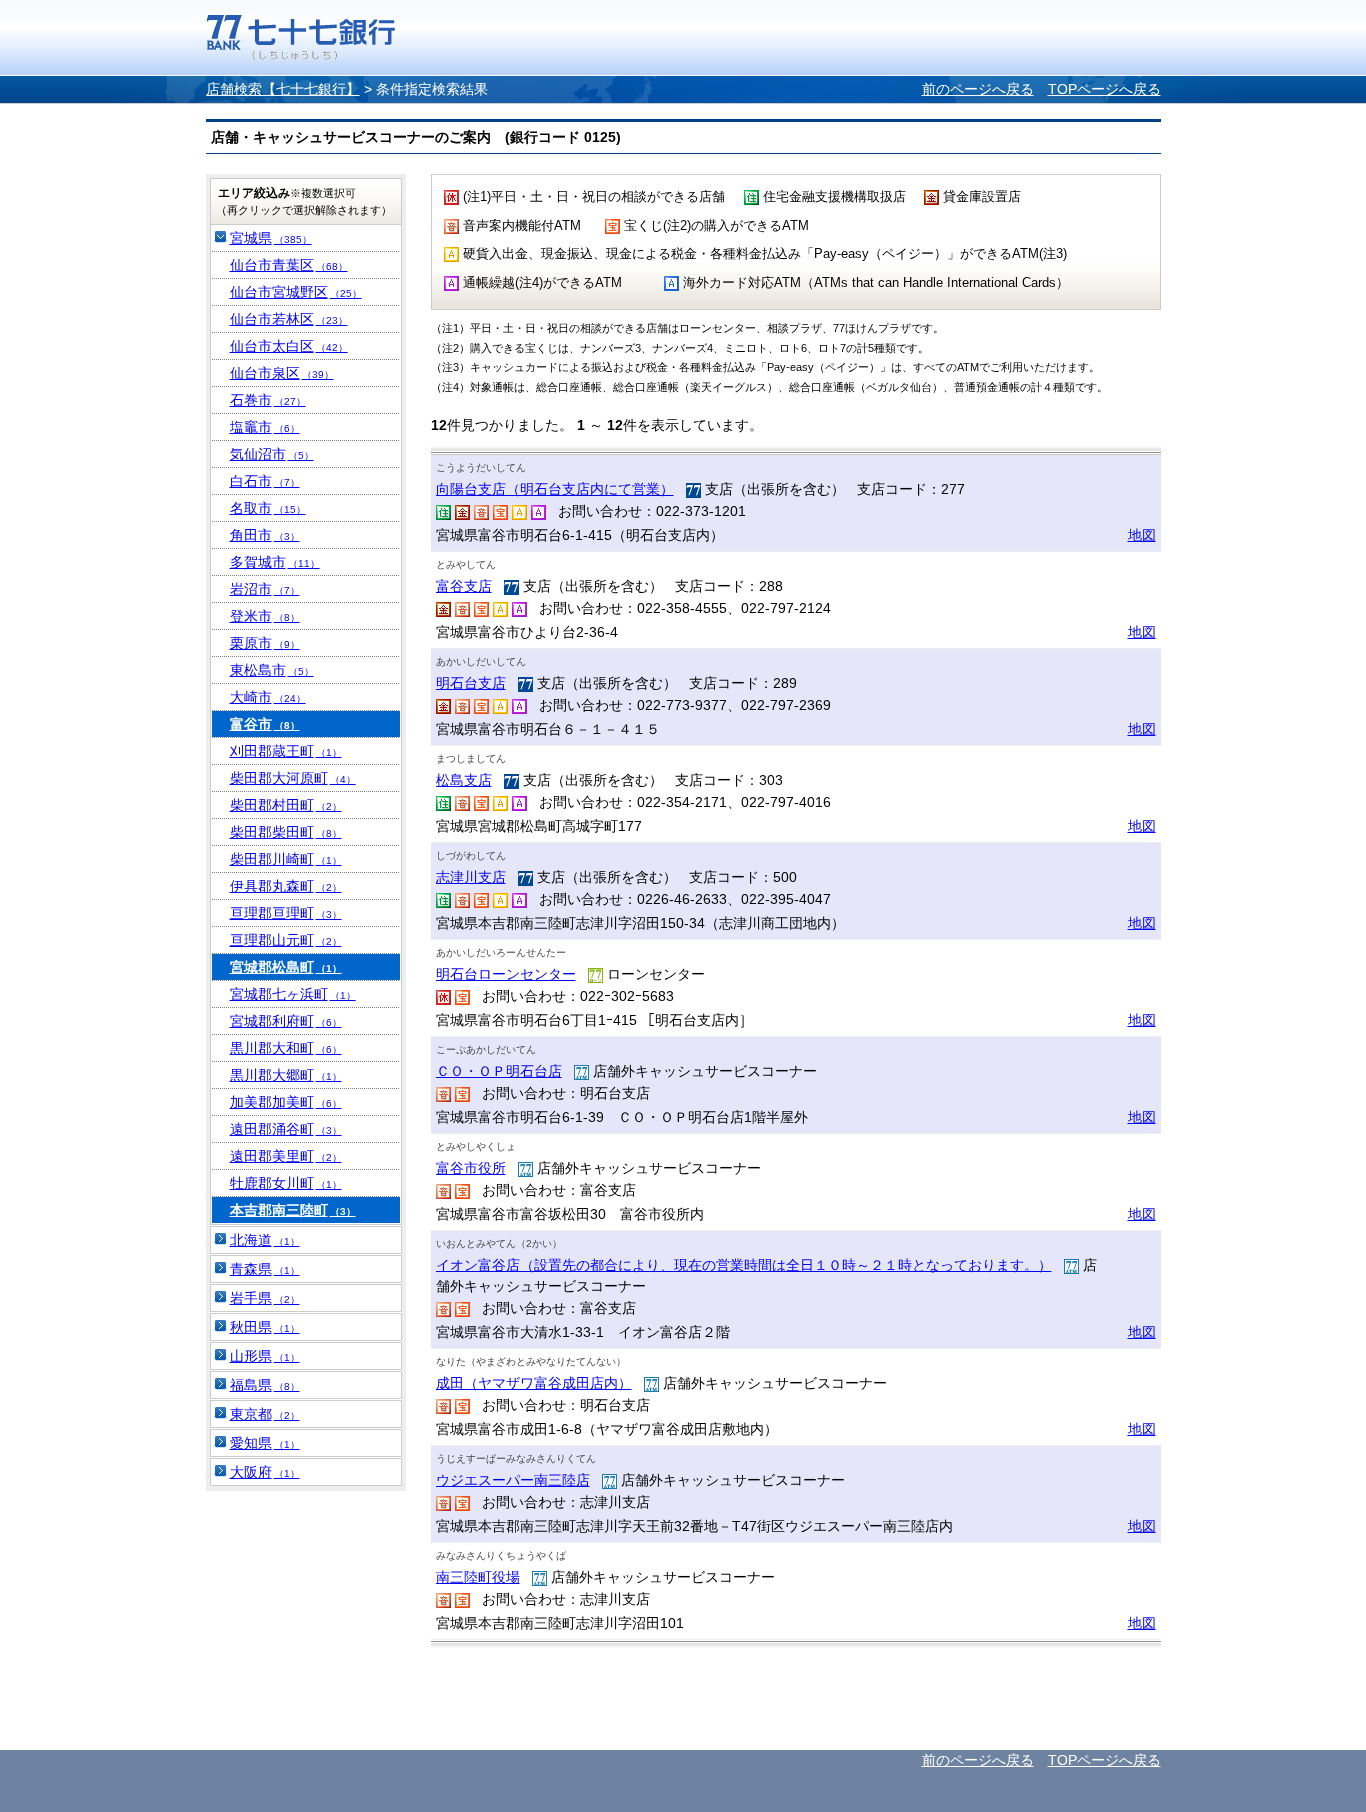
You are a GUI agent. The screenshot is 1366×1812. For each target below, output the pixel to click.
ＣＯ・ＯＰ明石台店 (499, 1071)
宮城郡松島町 (286, 967)
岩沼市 (265, 589)
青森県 (265, 1269)
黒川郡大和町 (286, 1048)
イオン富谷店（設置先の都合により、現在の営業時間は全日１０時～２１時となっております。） (744, 1265)
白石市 (265, 481)
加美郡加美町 (286, 1102)
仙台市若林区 (289, 319)
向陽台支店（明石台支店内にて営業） (555, 489)
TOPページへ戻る (1104, 89)
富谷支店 (464, 586)
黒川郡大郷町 (286, 1075)
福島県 (265, 1385)
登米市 (265, 616)
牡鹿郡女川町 (286, 1183)
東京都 (265, 1414)
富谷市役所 (471, 1168)
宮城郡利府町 (286, 1021)
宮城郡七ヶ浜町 (293, 994)
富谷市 (265, 724)
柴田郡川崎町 (286, 859)
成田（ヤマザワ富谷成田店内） (534, 1383)
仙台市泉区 (282, 373)
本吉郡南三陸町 (293, 1210)
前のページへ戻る (978, 89)
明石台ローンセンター (506, 974)
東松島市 (272, 670)
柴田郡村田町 (286, 805)
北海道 (265, 1240)
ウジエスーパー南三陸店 (513, 1480)
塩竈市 (265, 427)
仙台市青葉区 (289, 265)
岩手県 (265, 1298)
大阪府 (265, 1472)
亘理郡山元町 (286, 940)
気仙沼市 (272, 454)
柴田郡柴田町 (286, 832)
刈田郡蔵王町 (286, 751)
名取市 (268, 508)
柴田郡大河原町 (293, 778)
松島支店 (464, 780)
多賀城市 (275, 562)
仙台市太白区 (289, 346)
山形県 (265, 1356)
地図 (1142, 535)
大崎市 (268, 697)
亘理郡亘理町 (286, 913)
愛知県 (265, 1443)
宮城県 (271, 238)
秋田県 (265, 1327)
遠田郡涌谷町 (286, 1129)
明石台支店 (471, 683)
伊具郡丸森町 (286, 886)
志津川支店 (471, 877)
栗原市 (265, 643)
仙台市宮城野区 (296, 292)
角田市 (265, 535)
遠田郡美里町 (286, 1156)
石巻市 (268, 400)
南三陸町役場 (478, 1577)
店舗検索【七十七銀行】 (283, 89)
